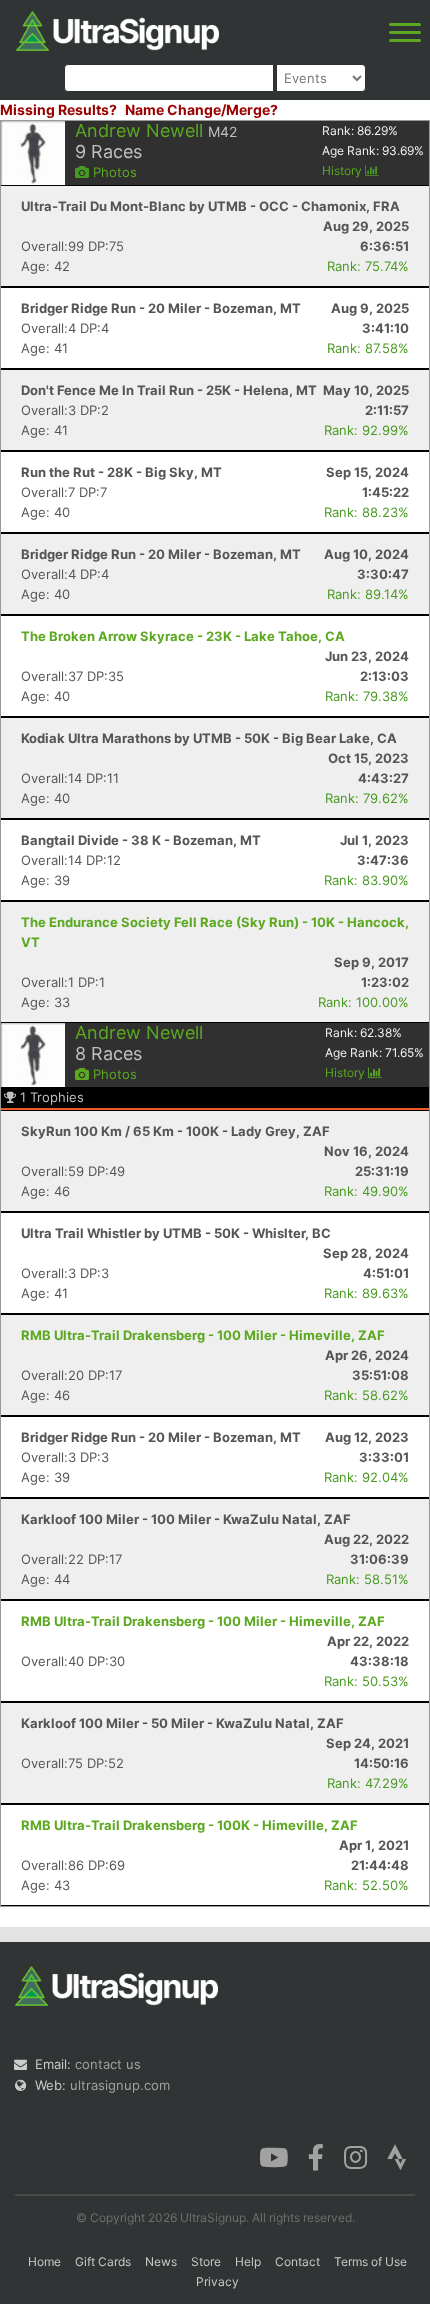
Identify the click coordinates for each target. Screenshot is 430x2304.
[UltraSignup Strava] (397, 2156)
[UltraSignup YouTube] (273, 2156)
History (343, 170)
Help (248, 2261)
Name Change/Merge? (201, 109)
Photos (113, 172)
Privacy (217, 2281)
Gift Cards (103, 2261)
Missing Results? (58, 109)
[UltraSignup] (117, 29)
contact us (108, 2064)
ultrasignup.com (120, 2085)
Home (44, 2261)
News (161, 2261)
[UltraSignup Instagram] (355, 2156)
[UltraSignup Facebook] (316, 2156)
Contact (297, 2261)
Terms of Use (370, 2261)
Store (206, 2261)
